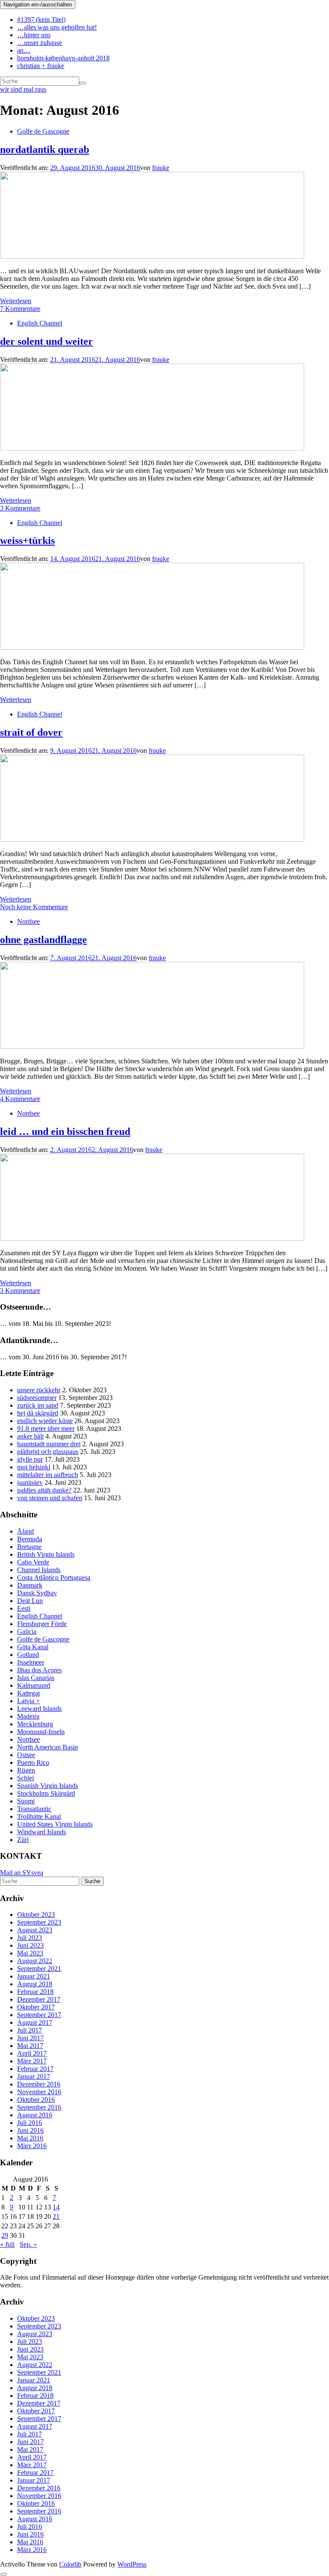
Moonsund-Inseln (41, 1732)
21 (56, 2216)
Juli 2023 (30, 1938)
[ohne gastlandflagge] (152, 1046)
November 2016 (39, 2092)
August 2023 (35, 1930)
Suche (92, 1881)
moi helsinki (34, 1467)
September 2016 (39, 2107)
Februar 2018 (35, 1992)
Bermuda (30, 1539)
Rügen (26, 1770)
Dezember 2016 (39, 2084)
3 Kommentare (20, 508)
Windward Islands (42, 1832)
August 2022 (35, 1961)
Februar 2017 (35, 2069)
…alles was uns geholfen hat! (57, 27)
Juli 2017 (30, 2030)
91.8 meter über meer (46, 1428)
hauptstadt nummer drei (49, 1444)
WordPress (132, 2564)
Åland (25, 1531)
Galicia (27, 1631)
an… (24, 50)
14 (56, 2207)
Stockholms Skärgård (46, 1793)
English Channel (40, 323)
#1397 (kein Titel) (41, 19)
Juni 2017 (30, 2038)
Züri (23, 1840)
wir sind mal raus (23, 89)
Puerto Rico (33, 1763)
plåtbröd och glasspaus (48, 1452)
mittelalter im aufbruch (48, 1475)
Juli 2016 (30, 2123)
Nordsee (28, 921)
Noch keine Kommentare (34, 907)
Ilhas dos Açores (39, 1670)
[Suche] (83, 83)
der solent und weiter (46, 341)
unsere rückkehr (39, 1390)
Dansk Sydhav (37, 1593)
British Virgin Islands (46, 1554)
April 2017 (32, 2053)
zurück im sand (38, 1405)
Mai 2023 (30, 1953)
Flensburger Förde (42, 1624)
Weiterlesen (16, 301)
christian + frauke (41, 66)
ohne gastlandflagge (43, 940)
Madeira (28, 1716)
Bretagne (29, 1547)
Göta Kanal (33, 1647)
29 (5, 2235)
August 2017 (35, 2022)
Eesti (24, 1608)
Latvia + (28, 1701)
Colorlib (70, 2564)
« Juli (7, 2244)
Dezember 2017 (39, 1999)
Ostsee (26, 1755)
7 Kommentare (20, 309)
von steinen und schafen (50, 1498)
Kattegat (28, 1693)
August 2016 (35, 2115)
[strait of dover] (152, 839)
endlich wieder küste (45, 1421)
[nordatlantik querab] (152, 256)
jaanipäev (30, 1482)
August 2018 (35, 1984)
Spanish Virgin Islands (48, 1786)
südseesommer (37, 1398)
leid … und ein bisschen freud (65, 1131)
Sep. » (28, 2244)
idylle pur (30, 1459)
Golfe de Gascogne (43, 131)
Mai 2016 (30, 2138)
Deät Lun (30, 1601)
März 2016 (32, 2146)
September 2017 (39, 2015)
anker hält (30, 1436)
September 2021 (39, 1969)
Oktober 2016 (36, 2100)
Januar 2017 (34, 2076)
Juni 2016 (30, 2130)
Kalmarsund (34, 1685)
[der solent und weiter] (152, 448)
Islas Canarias (36, 1678)
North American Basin (48, 1747)
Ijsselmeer (31, 1662)
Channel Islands (39, 1570)
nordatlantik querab (45, 149)
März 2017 (32, 2061)
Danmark (30, 1585)
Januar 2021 (34, 1976)
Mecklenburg (35, 1724)
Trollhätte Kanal (39, 1816)
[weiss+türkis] (152, 647)
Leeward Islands (39, 1709)
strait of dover (31, 732)
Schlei (25, 1778)
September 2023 (39, 1922)
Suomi (26, 1801)
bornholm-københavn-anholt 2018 (63, 58)
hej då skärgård (38, 1413)
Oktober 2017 (36, 2007)
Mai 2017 (30, 2046)
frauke (161, 168)
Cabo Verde (33, 1562)
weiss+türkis (27, 540)
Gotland (28, 1655)
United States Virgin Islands (55, 1824)
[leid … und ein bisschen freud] (152, 1238)
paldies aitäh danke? (44, 1490)
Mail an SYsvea (22, 1873)
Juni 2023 (30, 1945)
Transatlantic (34, 1809)
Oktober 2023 (36, 1915)
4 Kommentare (20, 1099)
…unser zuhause (40, 43)
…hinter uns (34, 35)
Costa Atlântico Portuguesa (54, 1578)
